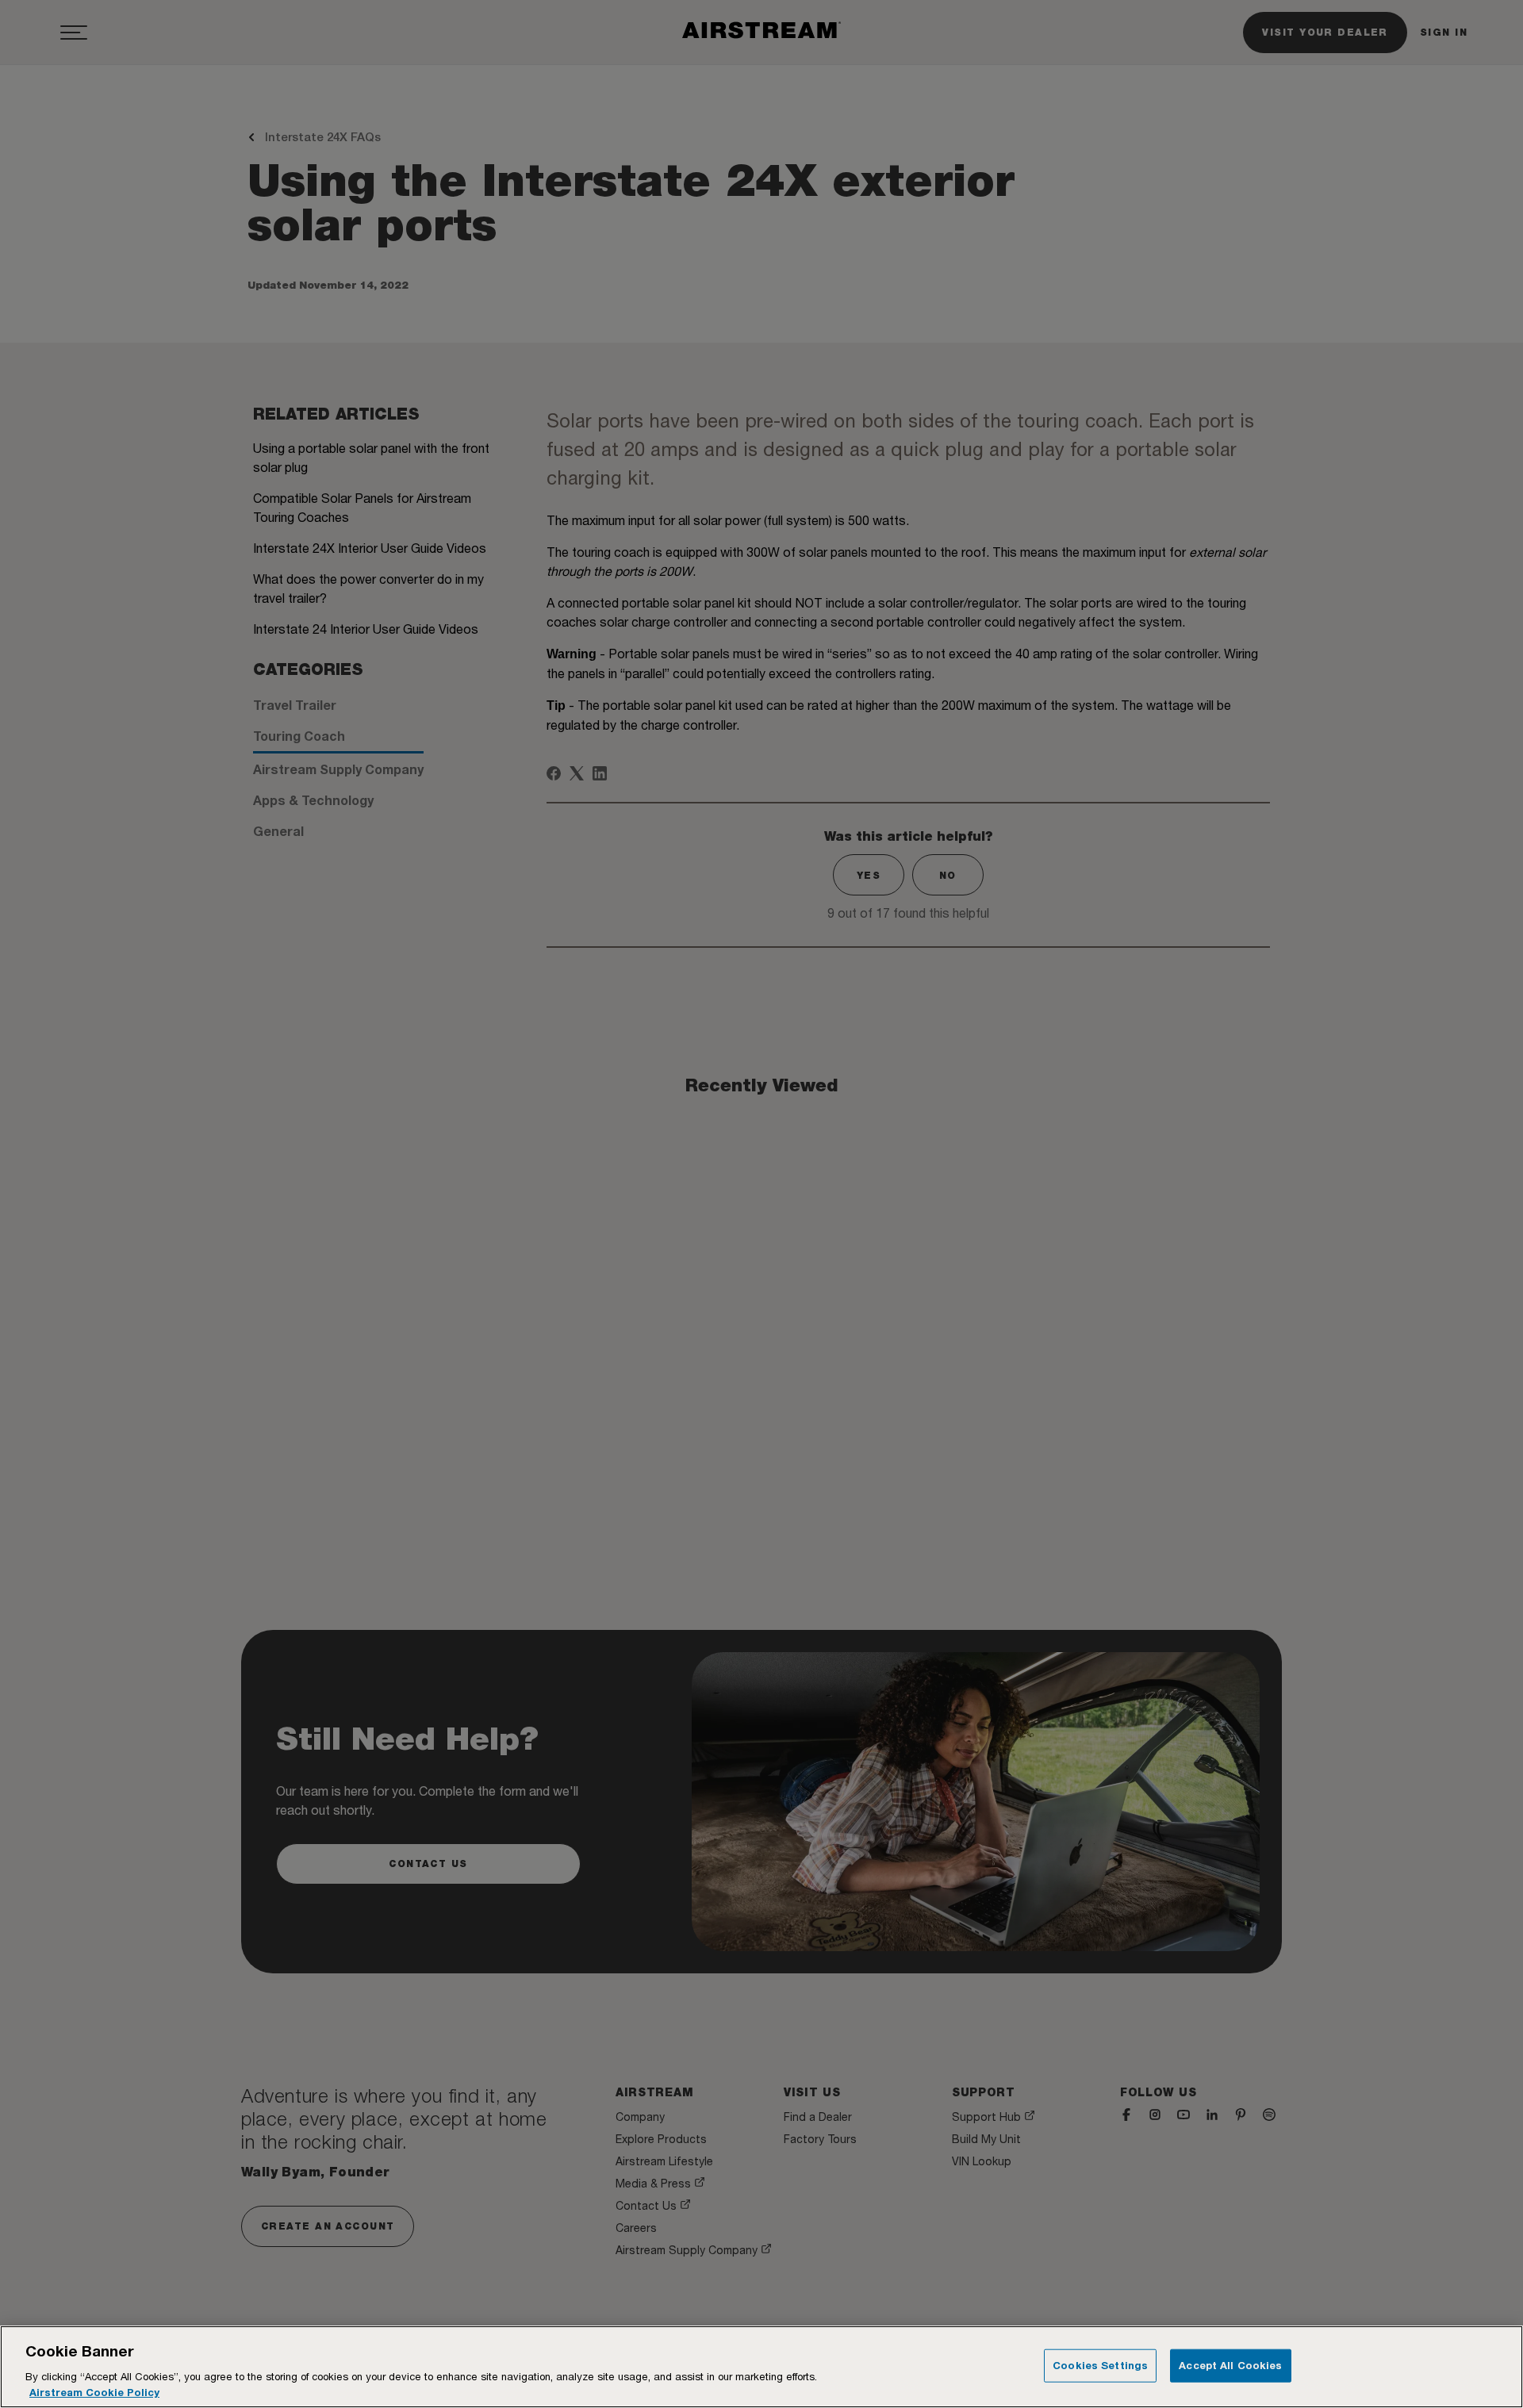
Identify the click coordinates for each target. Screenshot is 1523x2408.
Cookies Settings (1100, 2365)
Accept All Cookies (1230, 2365)
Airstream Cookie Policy (94, 2391)
